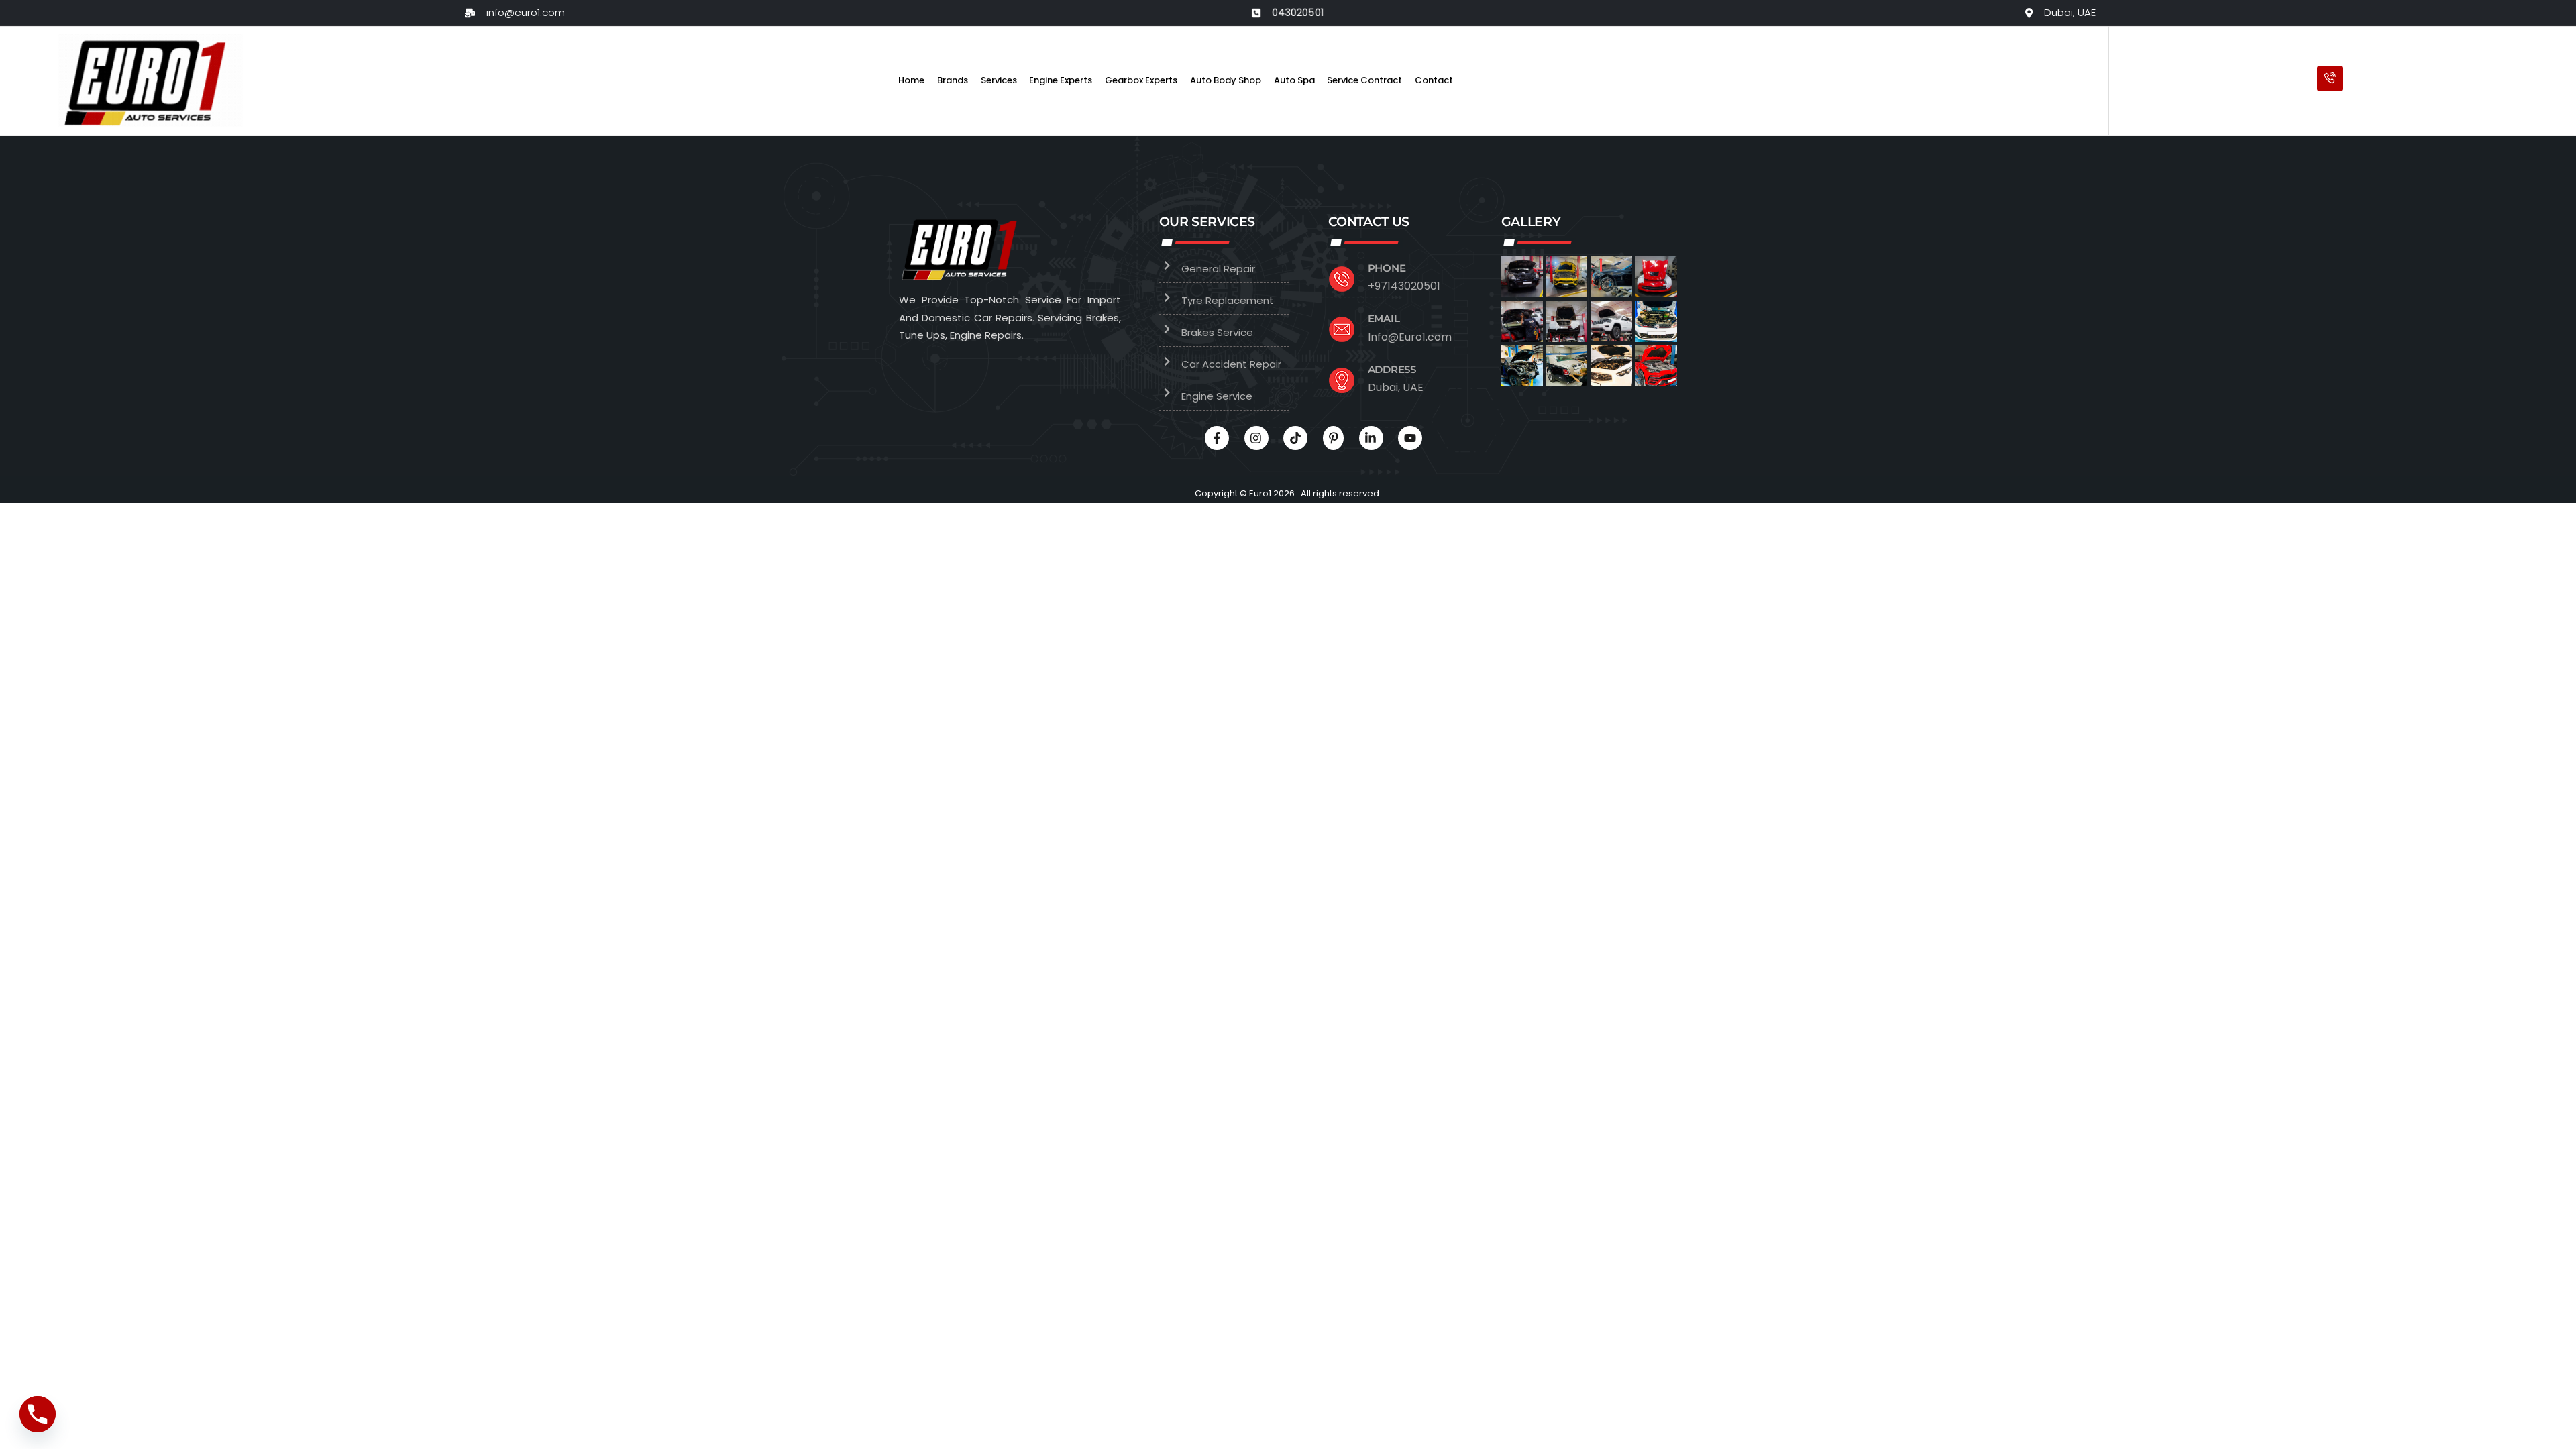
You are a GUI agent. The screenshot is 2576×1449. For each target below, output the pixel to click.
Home (911, 80)
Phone (1387, 268)
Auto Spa (1294, 80)
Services (999, 80)
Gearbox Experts (1141, 80)
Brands (953, 80)
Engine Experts (1061, 80)
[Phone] (38, 1414)
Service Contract (1364, 80)
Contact (1434, 80)
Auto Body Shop (1226, 80)
